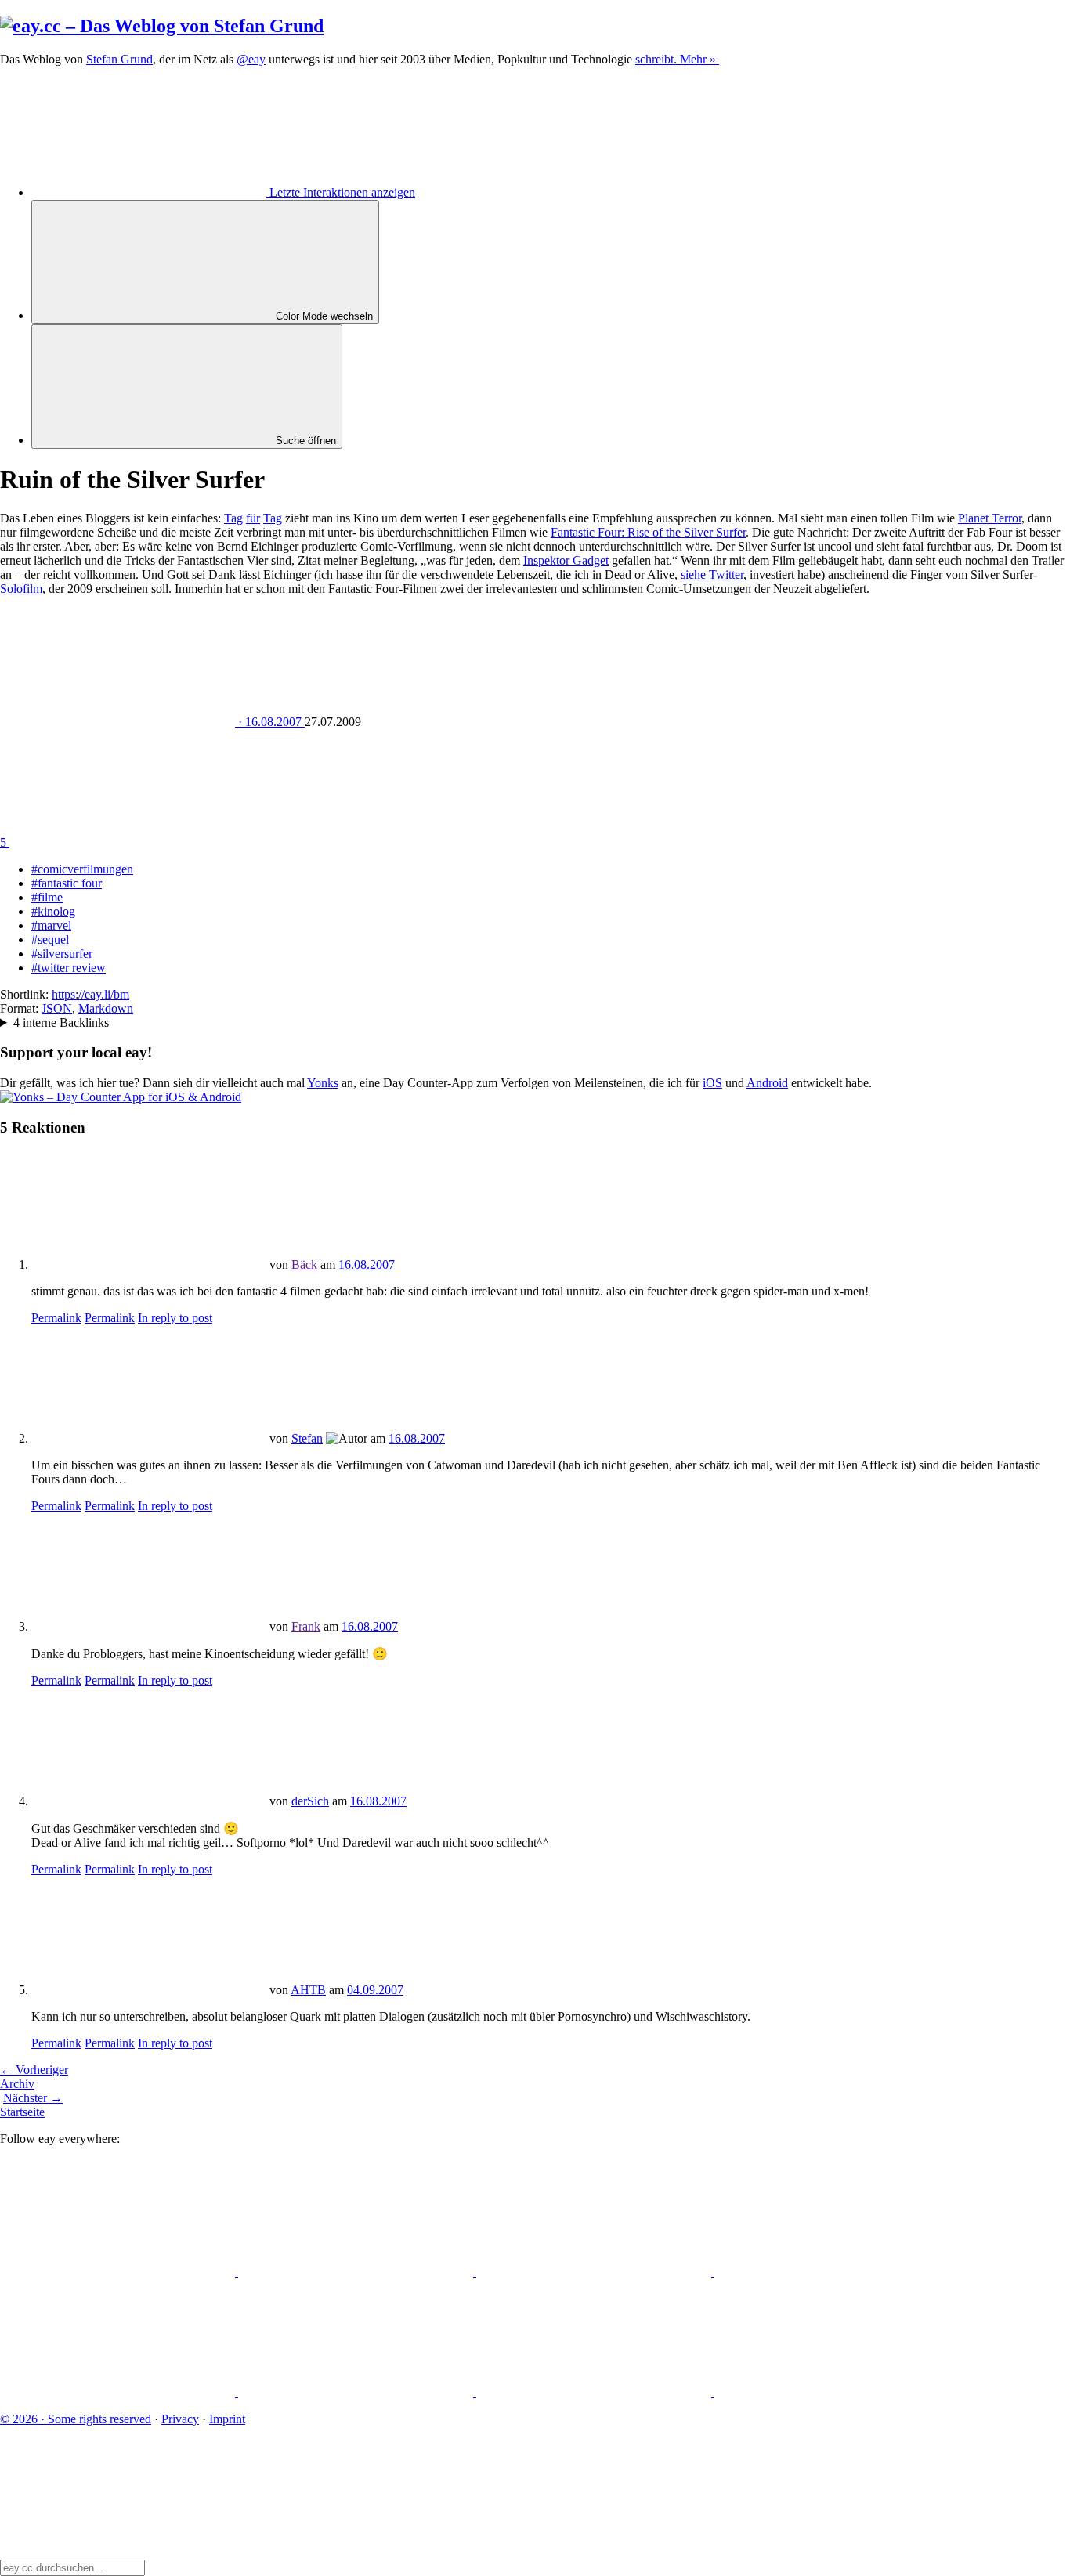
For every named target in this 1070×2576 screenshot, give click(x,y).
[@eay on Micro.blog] (595, 2272)
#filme (47, 897)
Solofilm (21, 589)
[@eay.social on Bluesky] (357, 2272)
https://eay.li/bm (90, 994)
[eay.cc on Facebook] (357, 2392)
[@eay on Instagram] (119, 2392)
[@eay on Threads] (832, 2272)
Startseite (22, 2112)
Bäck (304, 1265)
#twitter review (69, 968)
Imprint (227, 2419)
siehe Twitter (712, 574)
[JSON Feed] (595, 2392)
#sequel (50, 939)
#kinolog (53, 911)
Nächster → (33, 2098)
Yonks (323, 1083)
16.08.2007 (367, 1265)
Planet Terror (990, 518)
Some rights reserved (76, 2419)
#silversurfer (62, 954)
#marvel (51, 925)
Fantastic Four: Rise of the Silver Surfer (648, 532)
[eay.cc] (162, 26)
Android (767, 1083)
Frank (306, 1626)
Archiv (17, 2084)
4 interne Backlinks (61, 1022)
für (253, 518)
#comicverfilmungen (82, 869)
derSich (310, 1801)
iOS (712, 1083)
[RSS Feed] (832, 2392)
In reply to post (175, 1318)
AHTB (308, 1990)
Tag (233, 518)
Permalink (56, 1318)
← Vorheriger (34, 2070)
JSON (57, 1008)
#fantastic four (67, 883)
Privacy (180, 2419)
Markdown (106, 1008)
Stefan (307, 1438)
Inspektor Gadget (566, 560)
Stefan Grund (119, 59)
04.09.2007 (375, 1990)
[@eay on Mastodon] (119, 2272)
